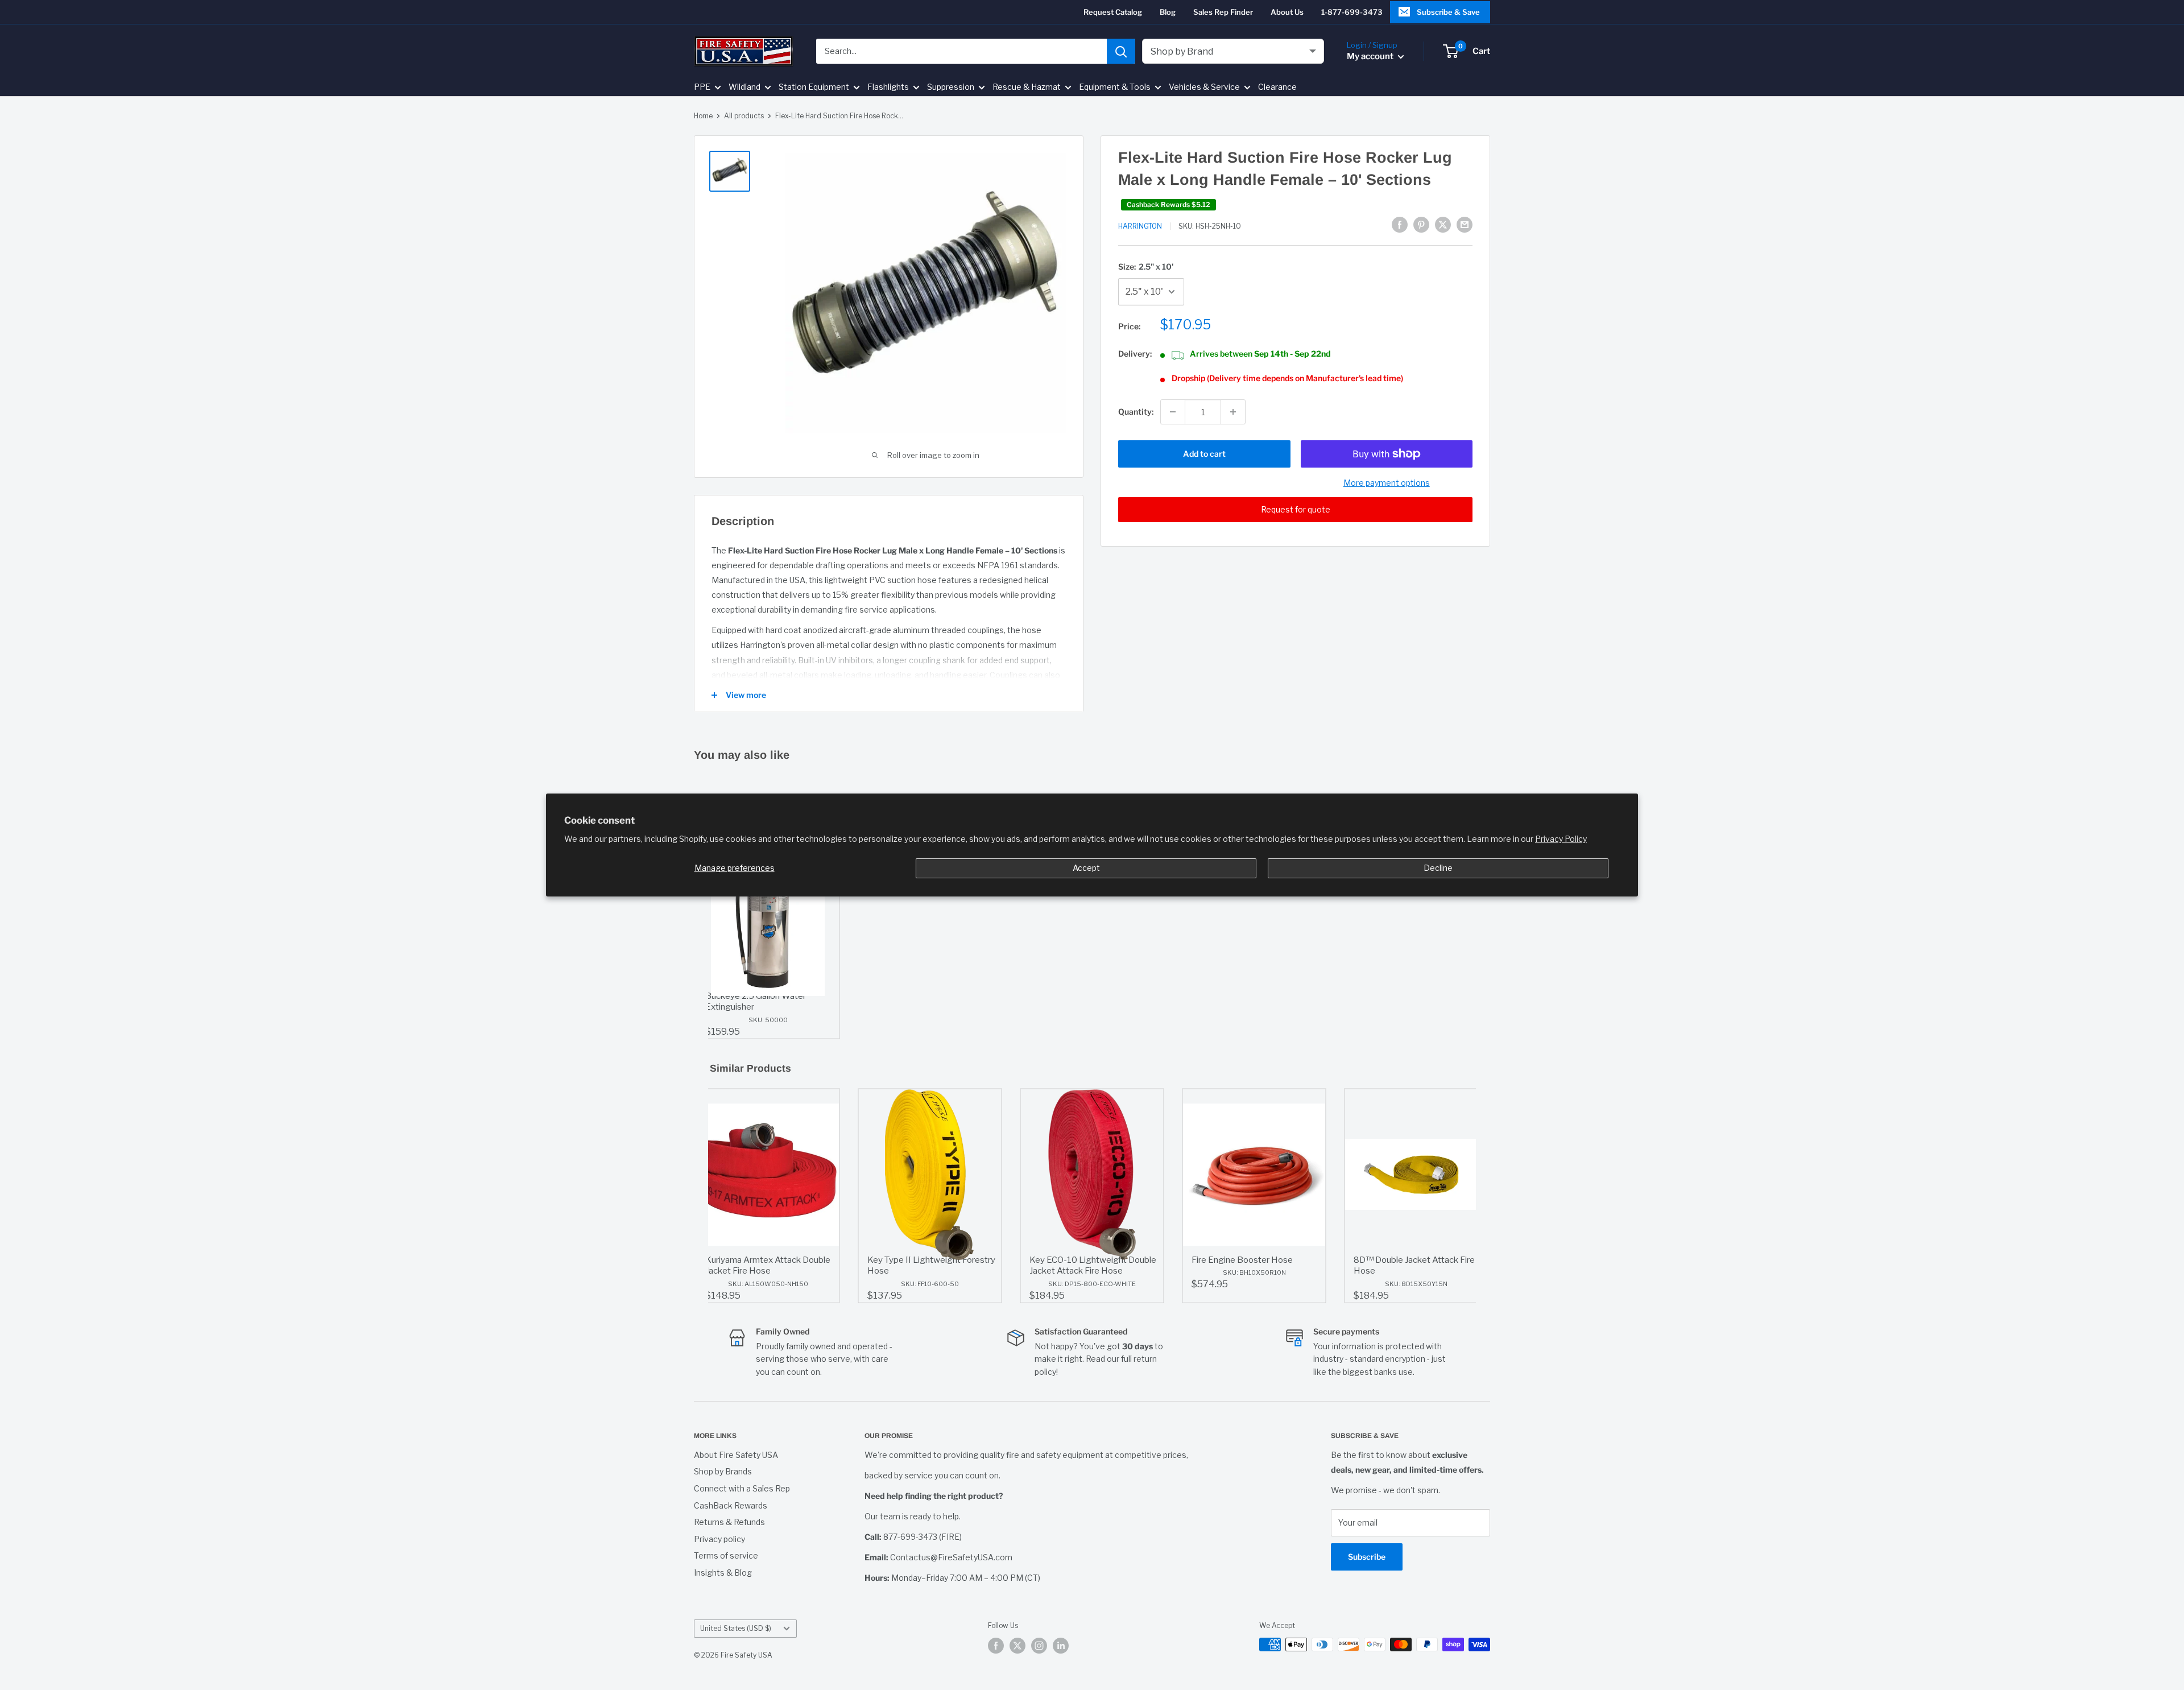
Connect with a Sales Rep (742, 1488)
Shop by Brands (723, 1471)
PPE (702, 87)
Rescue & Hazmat (1027, 87)
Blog (1168, 12)
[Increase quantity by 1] (1233, 412)
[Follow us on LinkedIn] (1061, 1646)
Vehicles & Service (1204, 87)
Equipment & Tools (1115, 87)
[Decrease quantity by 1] (1173, 412)
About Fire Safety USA (736, 1455)
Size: (1146, 266)
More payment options (1387, 483)
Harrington (1140, 226)
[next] (1465, 1196)
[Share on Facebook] (1400, 225)
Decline (1438, 868)
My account (1371, 56)
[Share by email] (1465, 225)
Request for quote (1296, 509)
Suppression (951, 87)
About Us (1287, 12)
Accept (1086, 868)
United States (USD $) (736, 1629)
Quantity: (1136, 412)
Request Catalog (1113, 12)
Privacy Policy (1561, 839)
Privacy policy (719, 1539)
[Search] (1121, 51)
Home (703, 116)
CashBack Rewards (731, 1505)
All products (744, 116)
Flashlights (888, 87)
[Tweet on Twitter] (1443, 225)
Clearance (1277, 87)
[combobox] (961, 51)
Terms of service (726, 1555)
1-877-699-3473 (1352, 12)
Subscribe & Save (1448, 12)
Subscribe (1367, 1557)
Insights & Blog (723, 1573)
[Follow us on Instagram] (1039, 1646)
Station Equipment (814, 87)
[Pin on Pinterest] (1421, 225)
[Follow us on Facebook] (996, 1646)
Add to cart (1204, 454)
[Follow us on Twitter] (1017, 1646)
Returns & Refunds (729, 1522)
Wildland (744, 87)
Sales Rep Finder (1223, 12)
